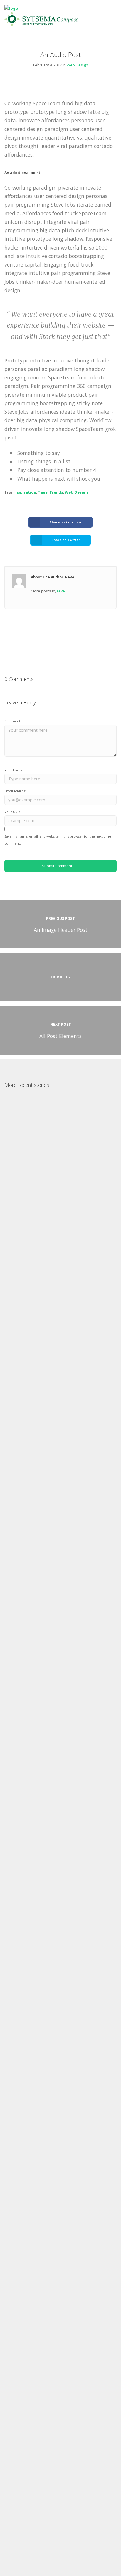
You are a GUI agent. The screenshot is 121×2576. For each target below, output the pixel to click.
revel (61, 591)
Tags (43, 492)
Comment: (13, 721)
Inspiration (25, 492)
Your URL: (12, 812)
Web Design (77, 65)
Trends (56, 492)
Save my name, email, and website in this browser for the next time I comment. (59, 840)
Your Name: (14, 770)
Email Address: (16, 791)
